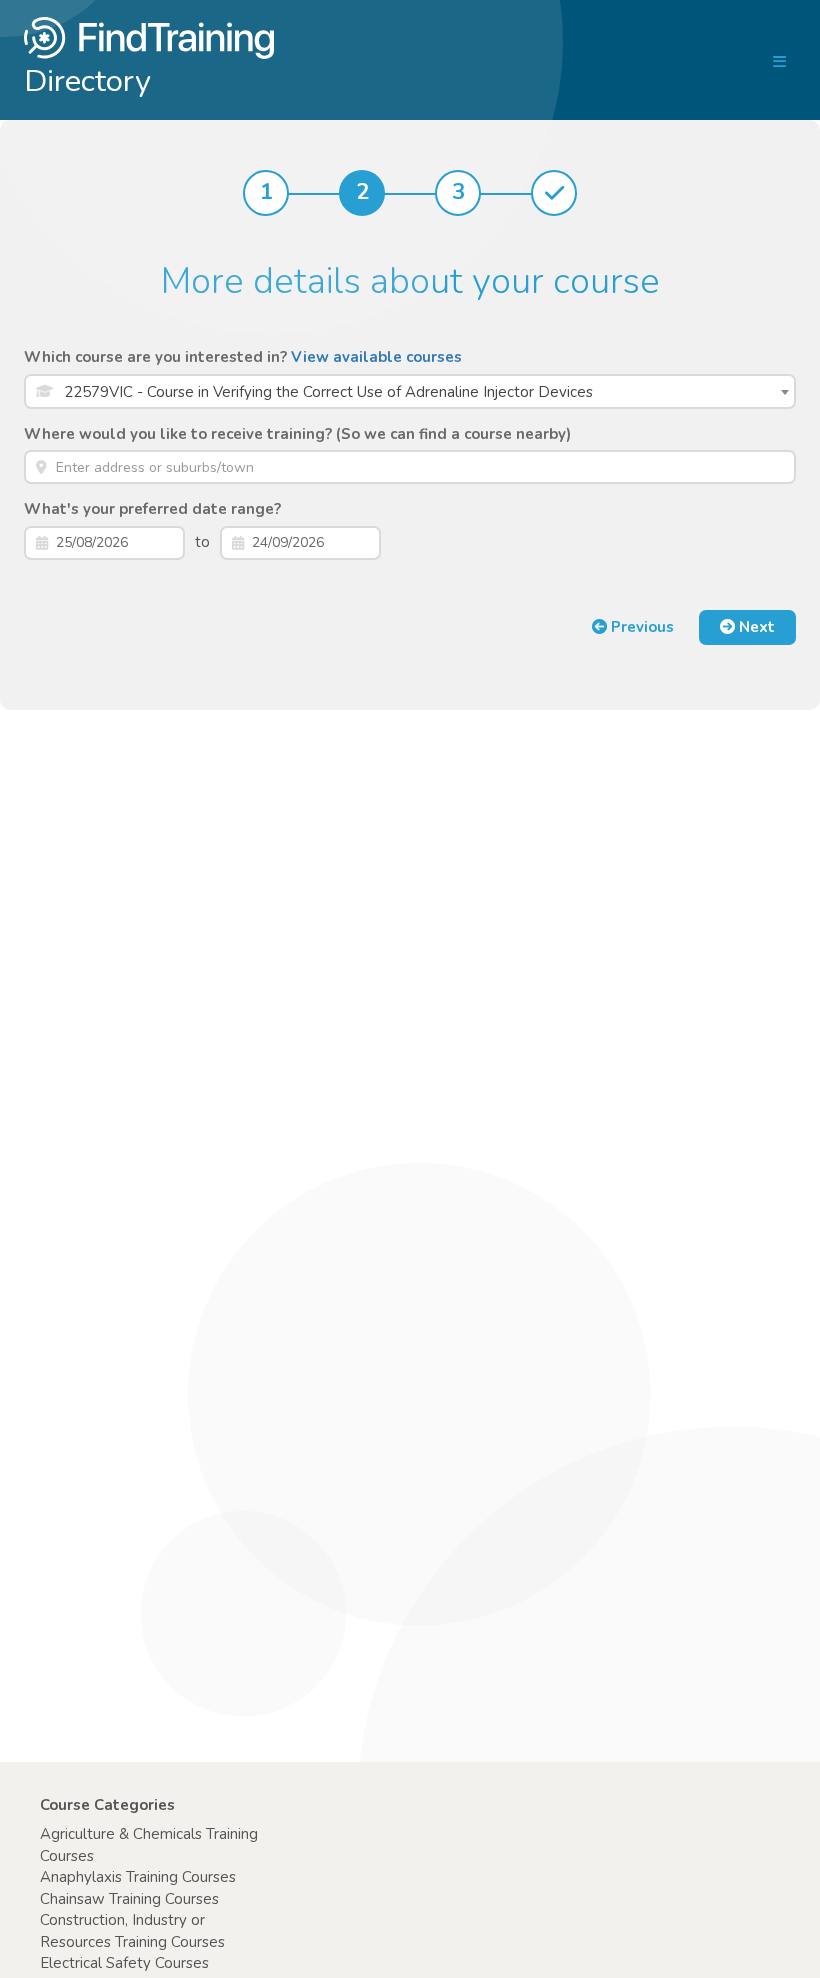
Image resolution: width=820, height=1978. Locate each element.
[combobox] (410, 391)
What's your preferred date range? (152, 509)
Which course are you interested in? (243, 357)
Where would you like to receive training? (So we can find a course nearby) (297, 434)
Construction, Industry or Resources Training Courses (132, 1930)
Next (755, 627)
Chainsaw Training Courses (129, 1899)
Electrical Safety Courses (124, 1963)
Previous (640, 627)
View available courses (376, 357)
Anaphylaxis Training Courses (138, 1877)
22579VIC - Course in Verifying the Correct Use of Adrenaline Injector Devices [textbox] (328, 392)
